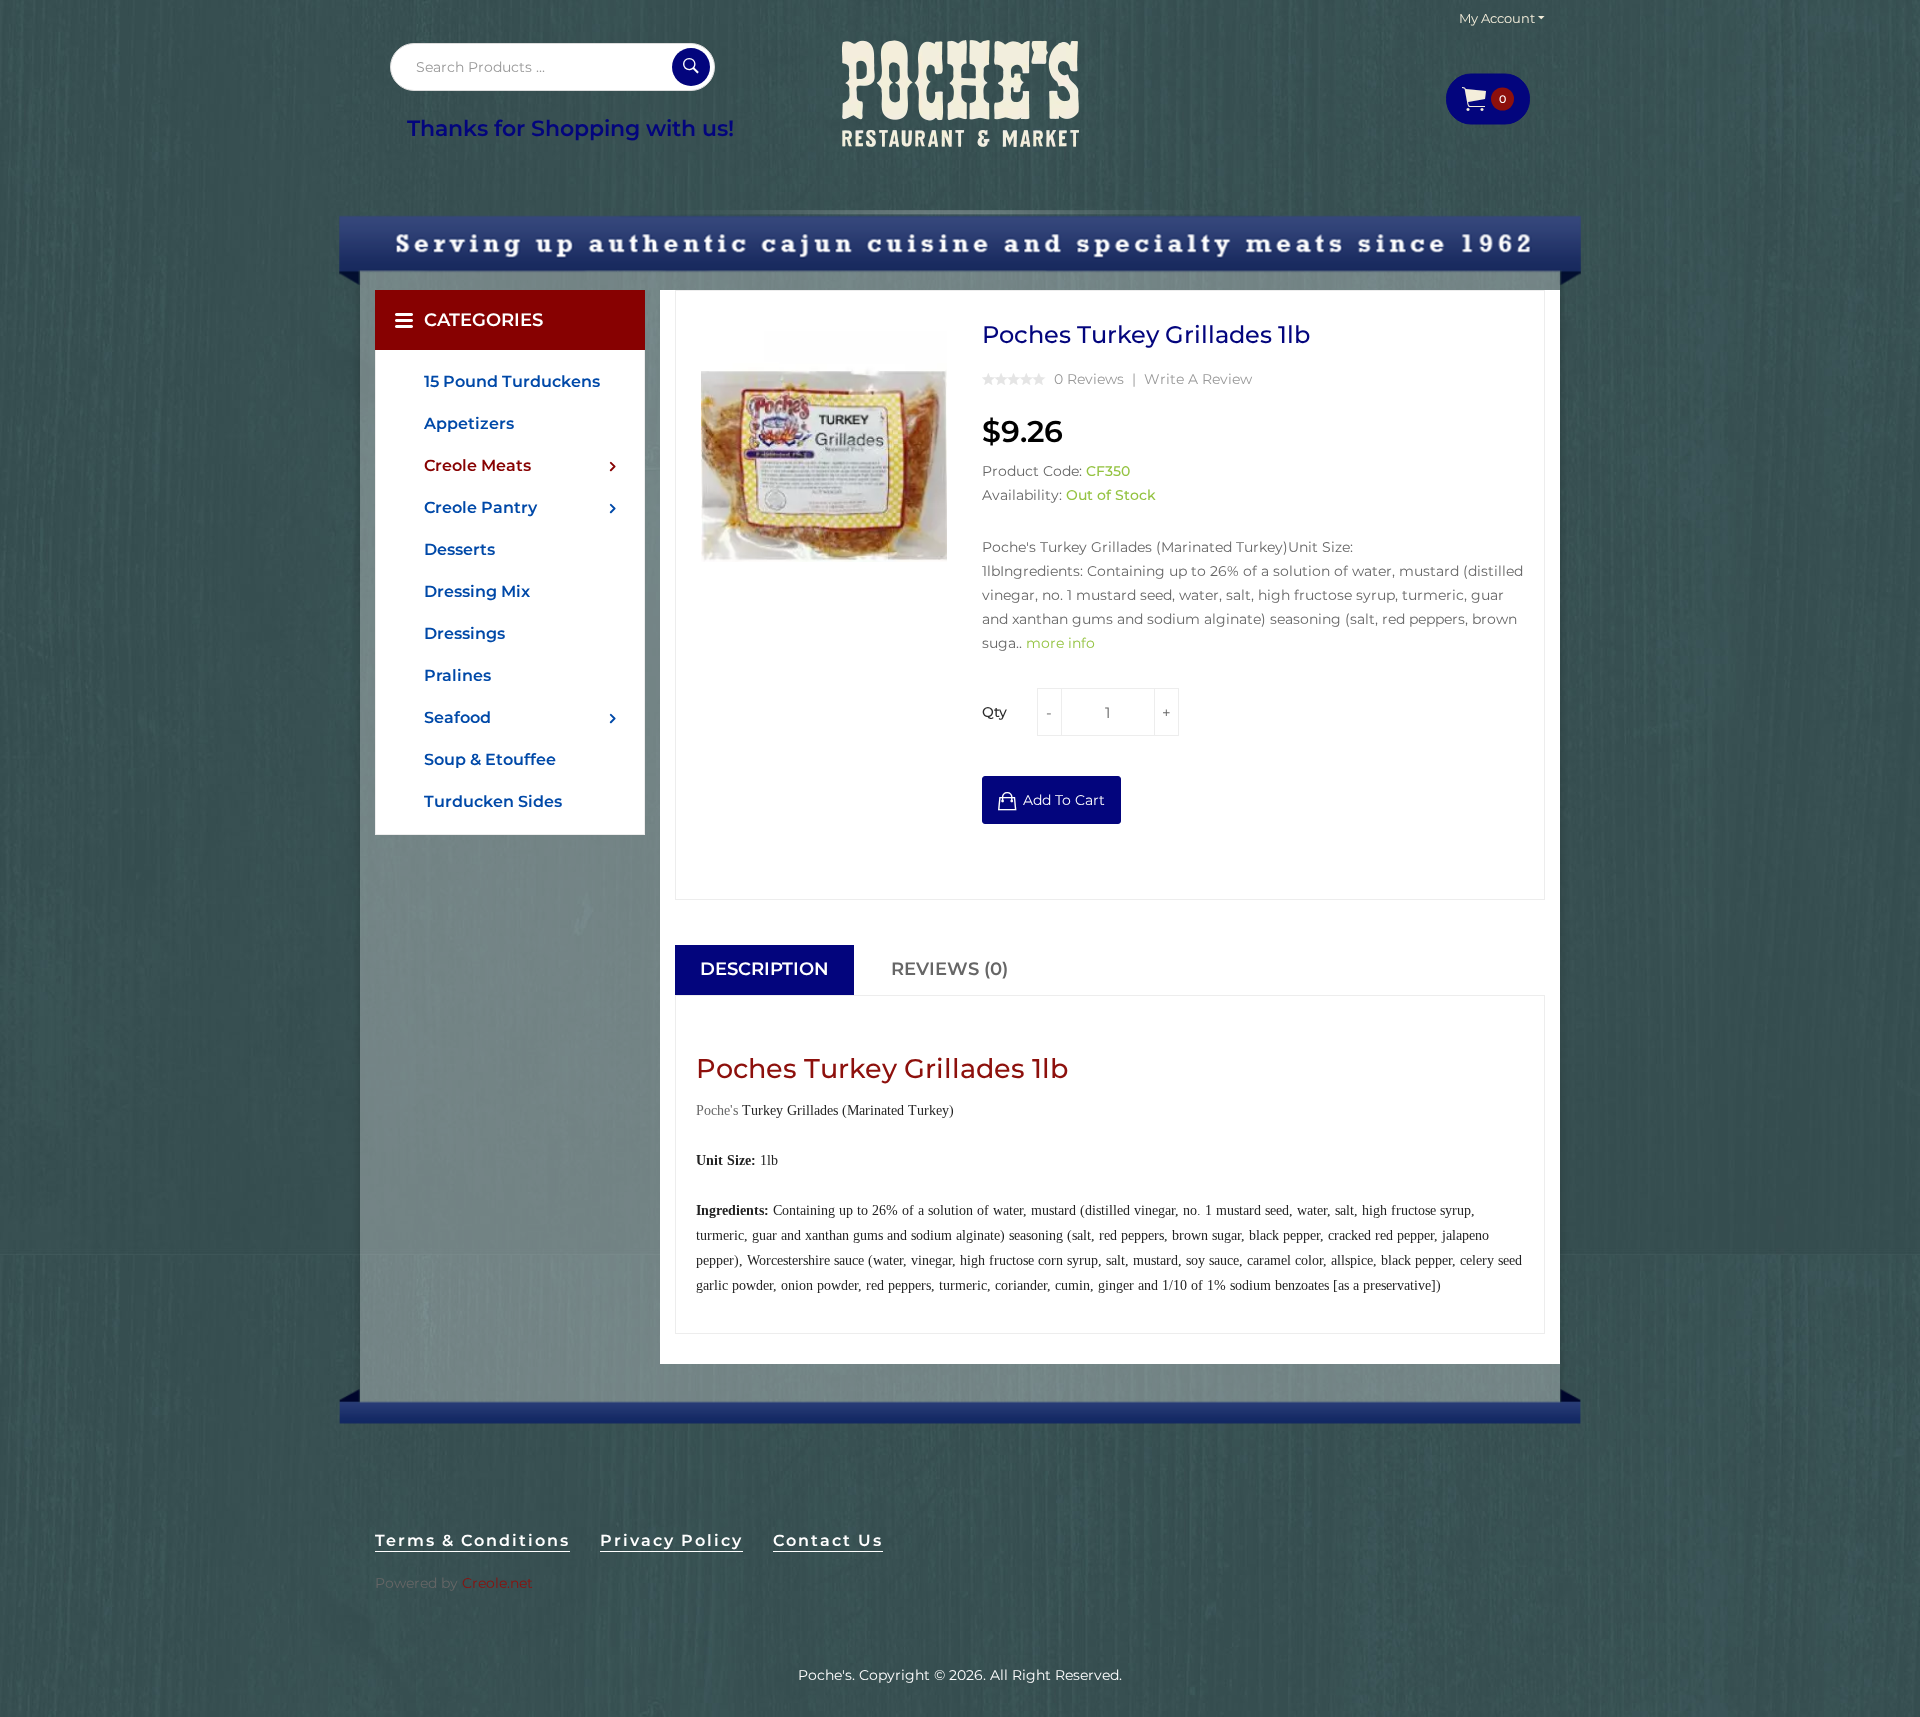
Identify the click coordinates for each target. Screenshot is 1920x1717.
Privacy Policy (671, 1540)
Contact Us (828, 1540)
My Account (1498, 18)
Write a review (1198, 379)
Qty (994, 712)
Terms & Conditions (472, 1540)
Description (764, 969)
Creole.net (497, 1583)
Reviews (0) (949, 969)
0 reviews (1089, 379)
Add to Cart (1064, 800)
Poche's (825, 1675)
